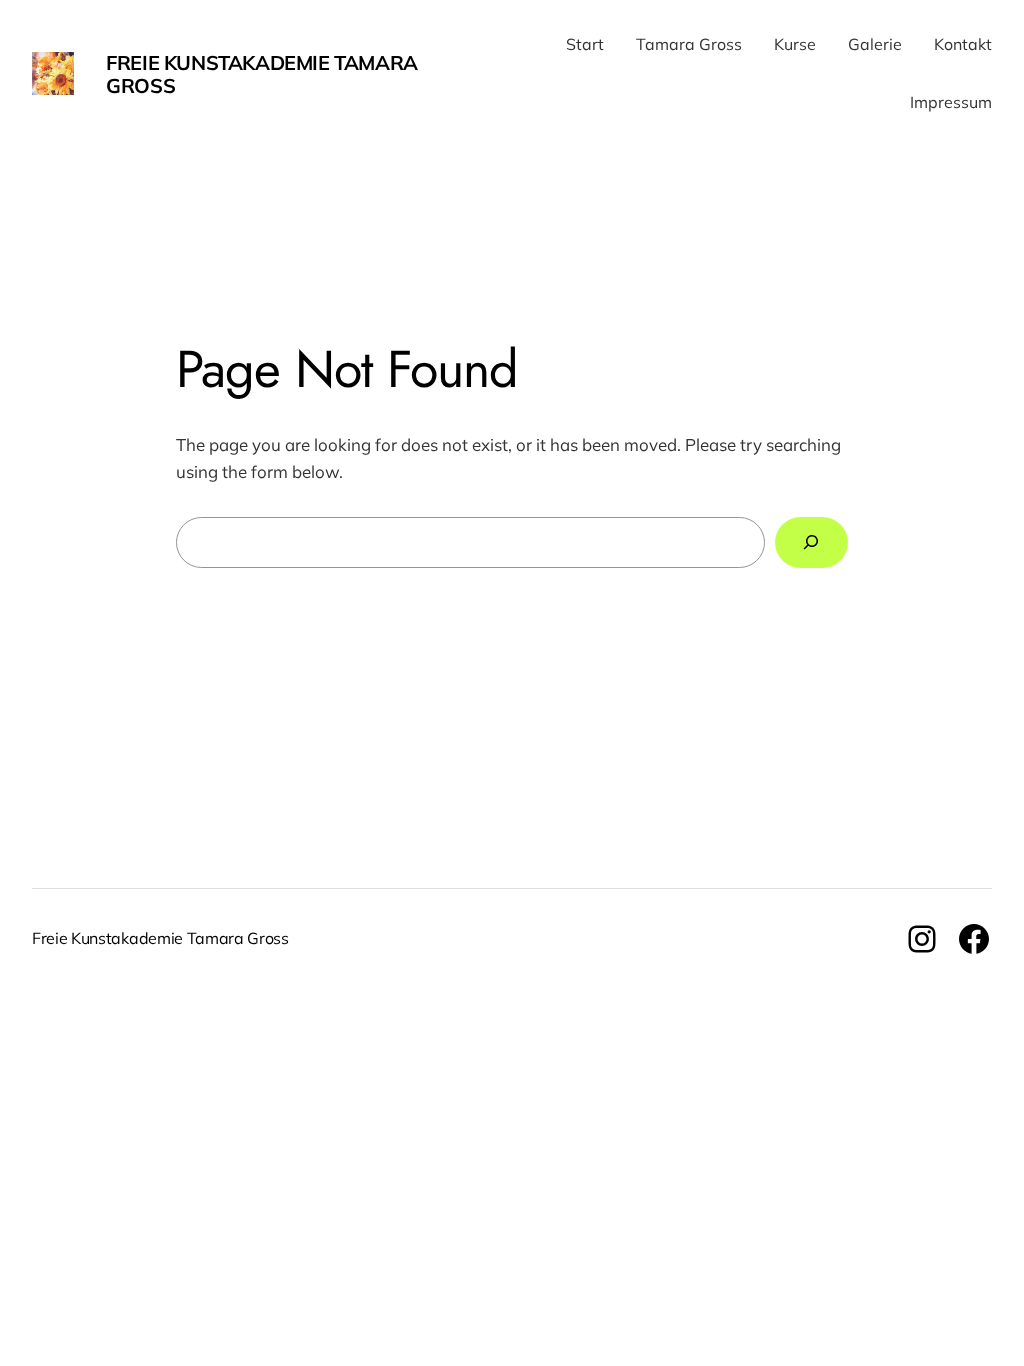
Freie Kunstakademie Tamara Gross (262, 74)
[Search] (811, 542)
